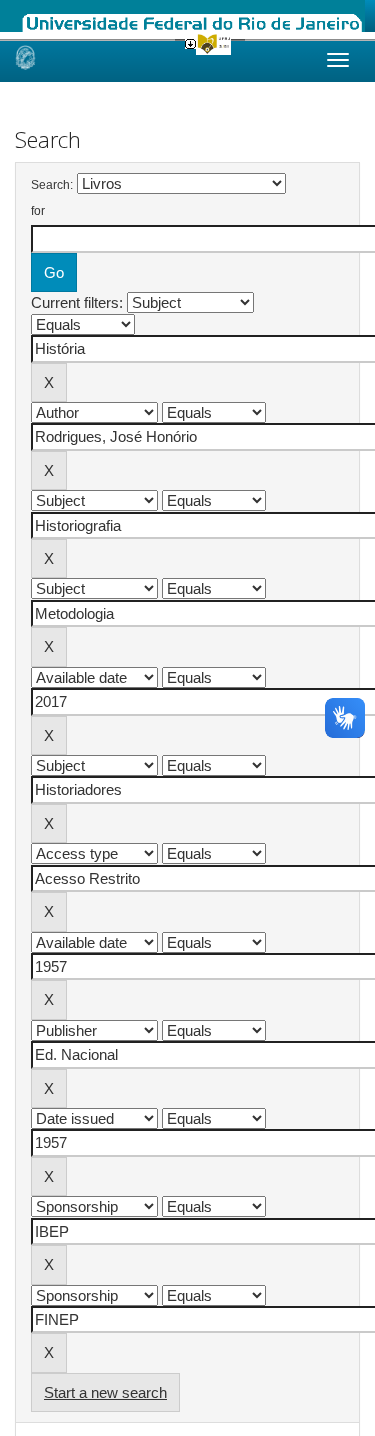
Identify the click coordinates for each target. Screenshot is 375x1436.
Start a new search (105, 1392)
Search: (52, 185)
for (38, 211)
